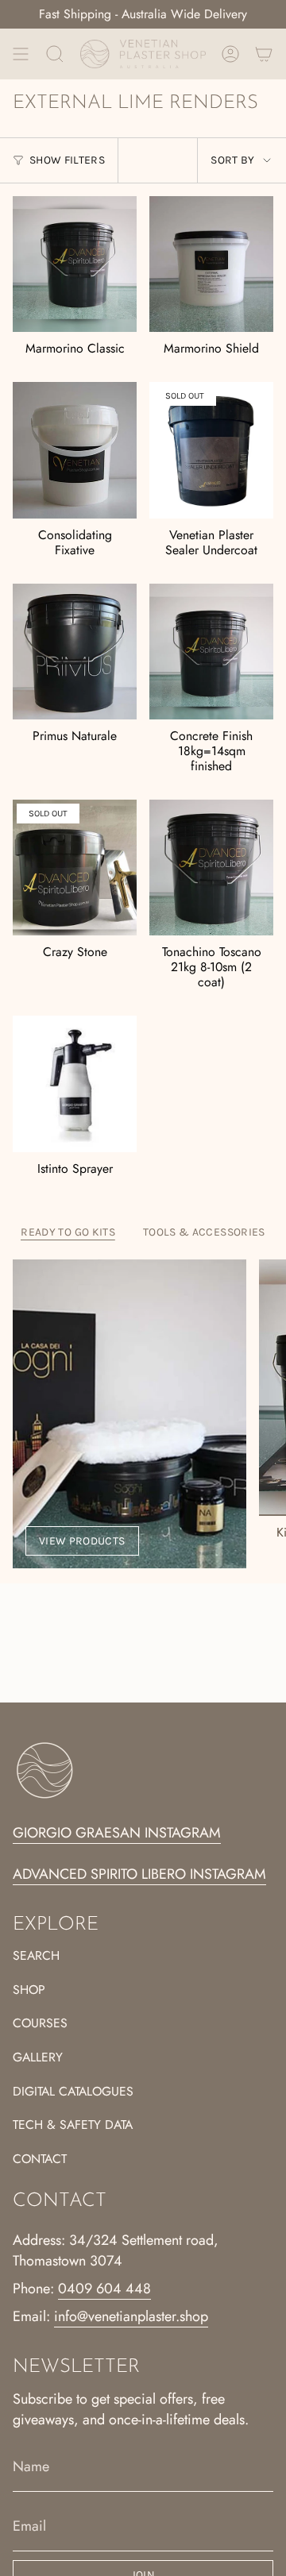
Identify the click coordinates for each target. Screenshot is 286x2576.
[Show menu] (21, 54)
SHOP (29, 1990)
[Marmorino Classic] (75, 264)
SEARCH (36, 1955)
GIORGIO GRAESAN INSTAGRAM (117, 1833)
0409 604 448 (104, 2289)
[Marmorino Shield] (211, 264)
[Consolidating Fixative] (75, 450)
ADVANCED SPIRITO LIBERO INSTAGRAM (139, 1874)
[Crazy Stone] (75, 868)
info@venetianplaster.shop (131, 2316)
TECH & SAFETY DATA (73, 2125)
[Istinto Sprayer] (75, 1084)
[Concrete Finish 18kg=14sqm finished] (211, 652)
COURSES (40, 2023)
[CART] (264, 54)
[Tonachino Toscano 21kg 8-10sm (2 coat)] (211, 868)
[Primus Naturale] (75, 652)
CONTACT (40, 2159)
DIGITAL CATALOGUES (73, 2091)
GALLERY (38, 2057)
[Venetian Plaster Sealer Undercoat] (211, 450)
